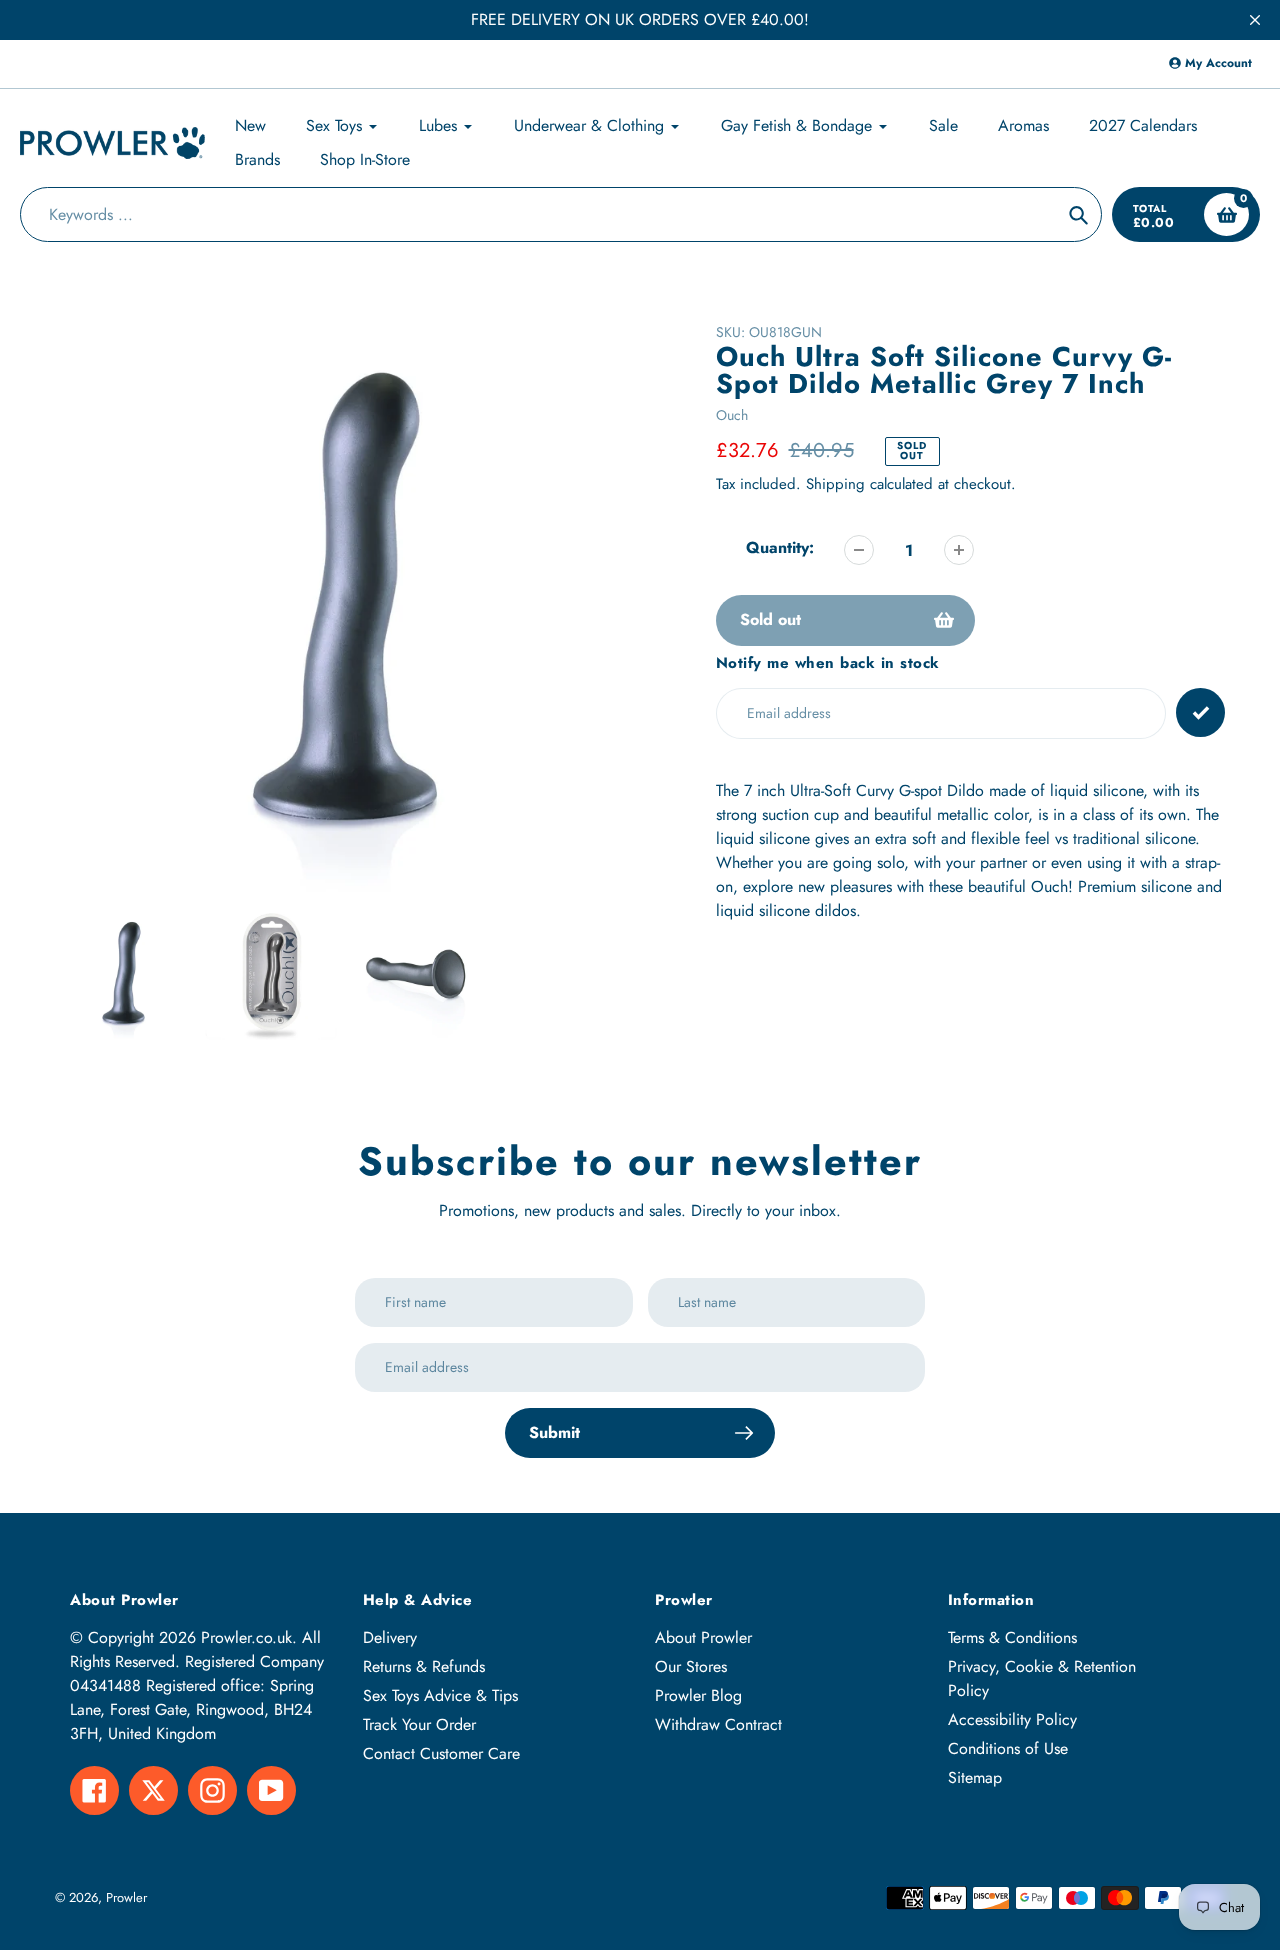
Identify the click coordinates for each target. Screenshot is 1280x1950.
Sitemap (975, 1777)
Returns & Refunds (424, 1666)
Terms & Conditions (1012, 1637)
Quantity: (780, 547)
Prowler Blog (698, 1695)
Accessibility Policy (1012, 1719)
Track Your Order (419, 1724)
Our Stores (691, 1666)
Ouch (732, 415)
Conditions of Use (1008, 1748)
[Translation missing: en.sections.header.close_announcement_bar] (1255, 20)
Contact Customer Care (441, 1753)
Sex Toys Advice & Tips (440, 1695)
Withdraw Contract (718, 1724)
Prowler (126, 1897)
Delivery (390, 1637)
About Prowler (703, 1637)
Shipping (835, 484)
